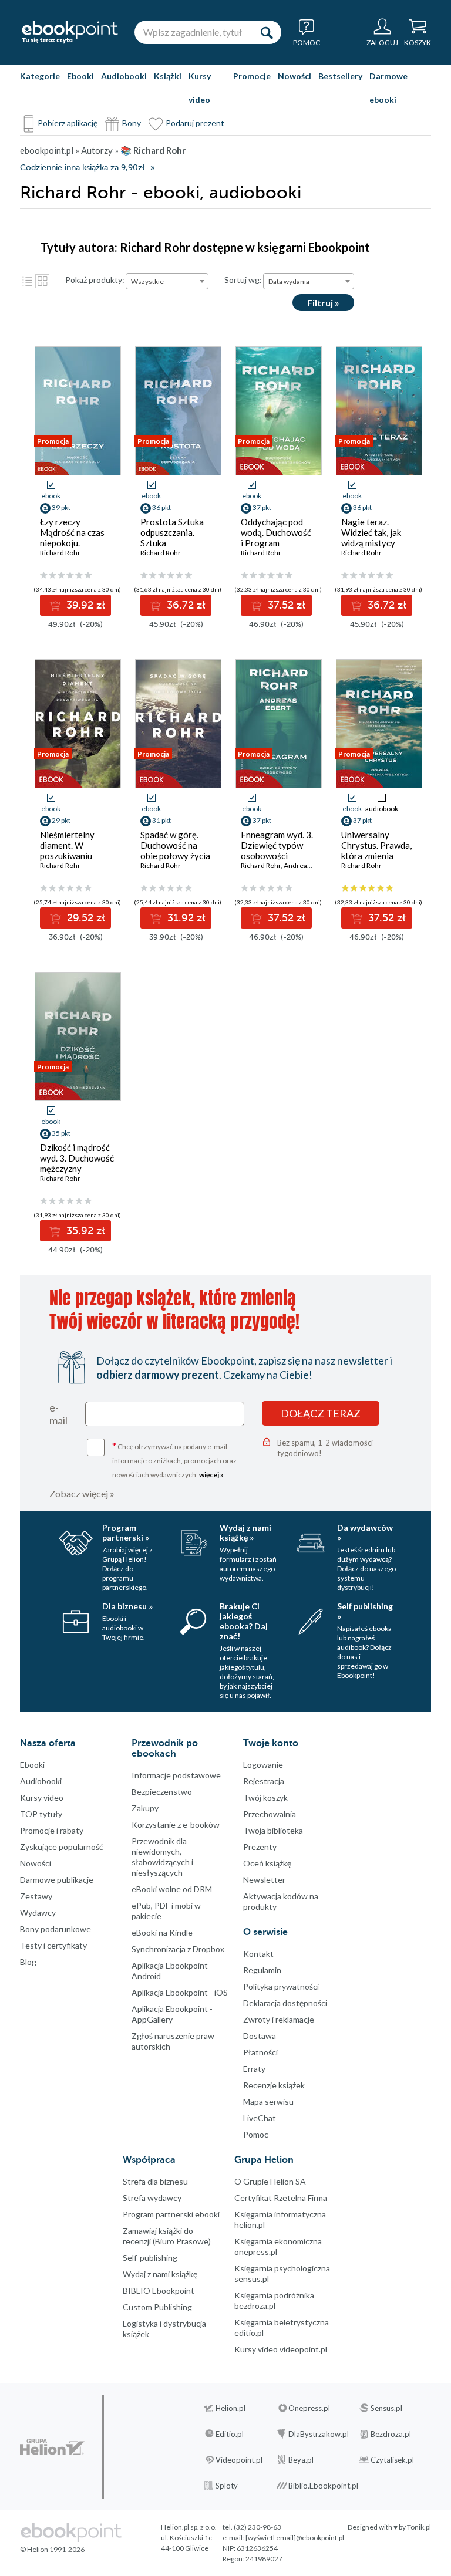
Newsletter (264, 1880)
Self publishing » (365, 1611)
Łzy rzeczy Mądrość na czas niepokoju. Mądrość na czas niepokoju (72, 543)
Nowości (295, 76)
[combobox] (167, 281)
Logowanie (263, 1765)
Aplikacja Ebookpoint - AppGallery (172, 2014)
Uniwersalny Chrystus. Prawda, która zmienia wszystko (376, 850)
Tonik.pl (419, 2527)
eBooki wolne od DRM (172, 1889)
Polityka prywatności (281, 1986)
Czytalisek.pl (392, 2460)
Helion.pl (230, 2408)
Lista (27, 281)
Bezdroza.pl (391, 2434)
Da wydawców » (365, 1532)
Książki (168, 76)
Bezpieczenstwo (162, 1792)
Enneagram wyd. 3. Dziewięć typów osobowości (277, 845)
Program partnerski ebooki (171, 2214)
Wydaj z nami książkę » (245, 1532)
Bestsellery (340, 76)
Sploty (227, 2486)
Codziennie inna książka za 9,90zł (82, 168)
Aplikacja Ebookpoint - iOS (180, 1992)
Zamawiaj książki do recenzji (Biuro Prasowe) (167, 2236)
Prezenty (260, 1847)
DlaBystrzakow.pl (319, 2434)
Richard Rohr (60, 553)
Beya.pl (301, 2460)
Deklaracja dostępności (285, 2003)
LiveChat (260, 2118)
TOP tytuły (41, 1814)
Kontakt (258, 1954)
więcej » (211, 1475)
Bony (132, 123)
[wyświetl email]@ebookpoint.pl (295, 2538)
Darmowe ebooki (388, 88)
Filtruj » (323, 303)
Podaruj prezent (195, 123)
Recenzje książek (274, 2085)
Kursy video (200, 88)
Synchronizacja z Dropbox (178, 1949)
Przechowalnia (270, 1814)
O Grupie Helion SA (270, 2181)
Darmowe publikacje (57, 1880)
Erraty (254, 2069)
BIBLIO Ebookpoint (159, 2290)
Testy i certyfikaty (53, 1945)
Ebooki (80, 76)
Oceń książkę (267, 1863)
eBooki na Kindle (162, 1932)
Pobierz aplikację (68, 123)
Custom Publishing (157, 2307)
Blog (28, 1962)
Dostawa (260, 2036)
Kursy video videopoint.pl (281, 2349)
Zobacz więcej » (82, 1493)
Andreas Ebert (306, 865)
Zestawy (36, 1896)
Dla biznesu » (127, 1606)
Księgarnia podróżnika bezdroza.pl (274, 2300)
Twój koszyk (265, 1797)
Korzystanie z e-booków (176, 1824)
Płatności (260, 2052)
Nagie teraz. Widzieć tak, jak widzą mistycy (371, 532)
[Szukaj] (267, 32)
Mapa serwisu (268, 2101)
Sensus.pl (386, 2408)
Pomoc (256, 2134)
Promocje (252, 76)
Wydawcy (38, 1912)
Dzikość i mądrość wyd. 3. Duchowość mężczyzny (77, 1158)
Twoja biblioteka (273, 1830)
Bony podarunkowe (55, 1929)
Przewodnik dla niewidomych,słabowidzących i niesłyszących (162, 1857)
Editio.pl (230, 2434)
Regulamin (262, 1970)
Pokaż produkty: (95, 280)
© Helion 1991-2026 (52, 2549)
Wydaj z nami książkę (160, 2274)
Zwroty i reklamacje (279, 2019)
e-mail (58, 1414)
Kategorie (40, 76)
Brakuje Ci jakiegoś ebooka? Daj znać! (244, 1621)
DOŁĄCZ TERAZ (321, 1413)
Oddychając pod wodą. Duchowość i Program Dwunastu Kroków (277, 538)
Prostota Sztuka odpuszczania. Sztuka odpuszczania (172, 538)
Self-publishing (150, 2258)
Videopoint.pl (239, 2460)
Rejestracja (264, 1781)
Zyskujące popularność (62, 1847)
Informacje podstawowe (176, 1775)
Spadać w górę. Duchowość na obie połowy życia (175, 845)
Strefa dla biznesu (155, 2181)
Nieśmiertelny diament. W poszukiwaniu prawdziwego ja (70, 850)
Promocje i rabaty (52, 1830)
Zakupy (145, 1808)
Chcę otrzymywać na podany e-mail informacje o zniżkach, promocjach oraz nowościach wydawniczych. (174, 1459)
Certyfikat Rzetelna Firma (281, 2198)
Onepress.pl (309, 2408)
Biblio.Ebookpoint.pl (323, 2486)
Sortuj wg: (243, 280)
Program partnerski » (126, 1532)
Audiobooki (124, 76)
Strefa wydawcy (152, 2198)
